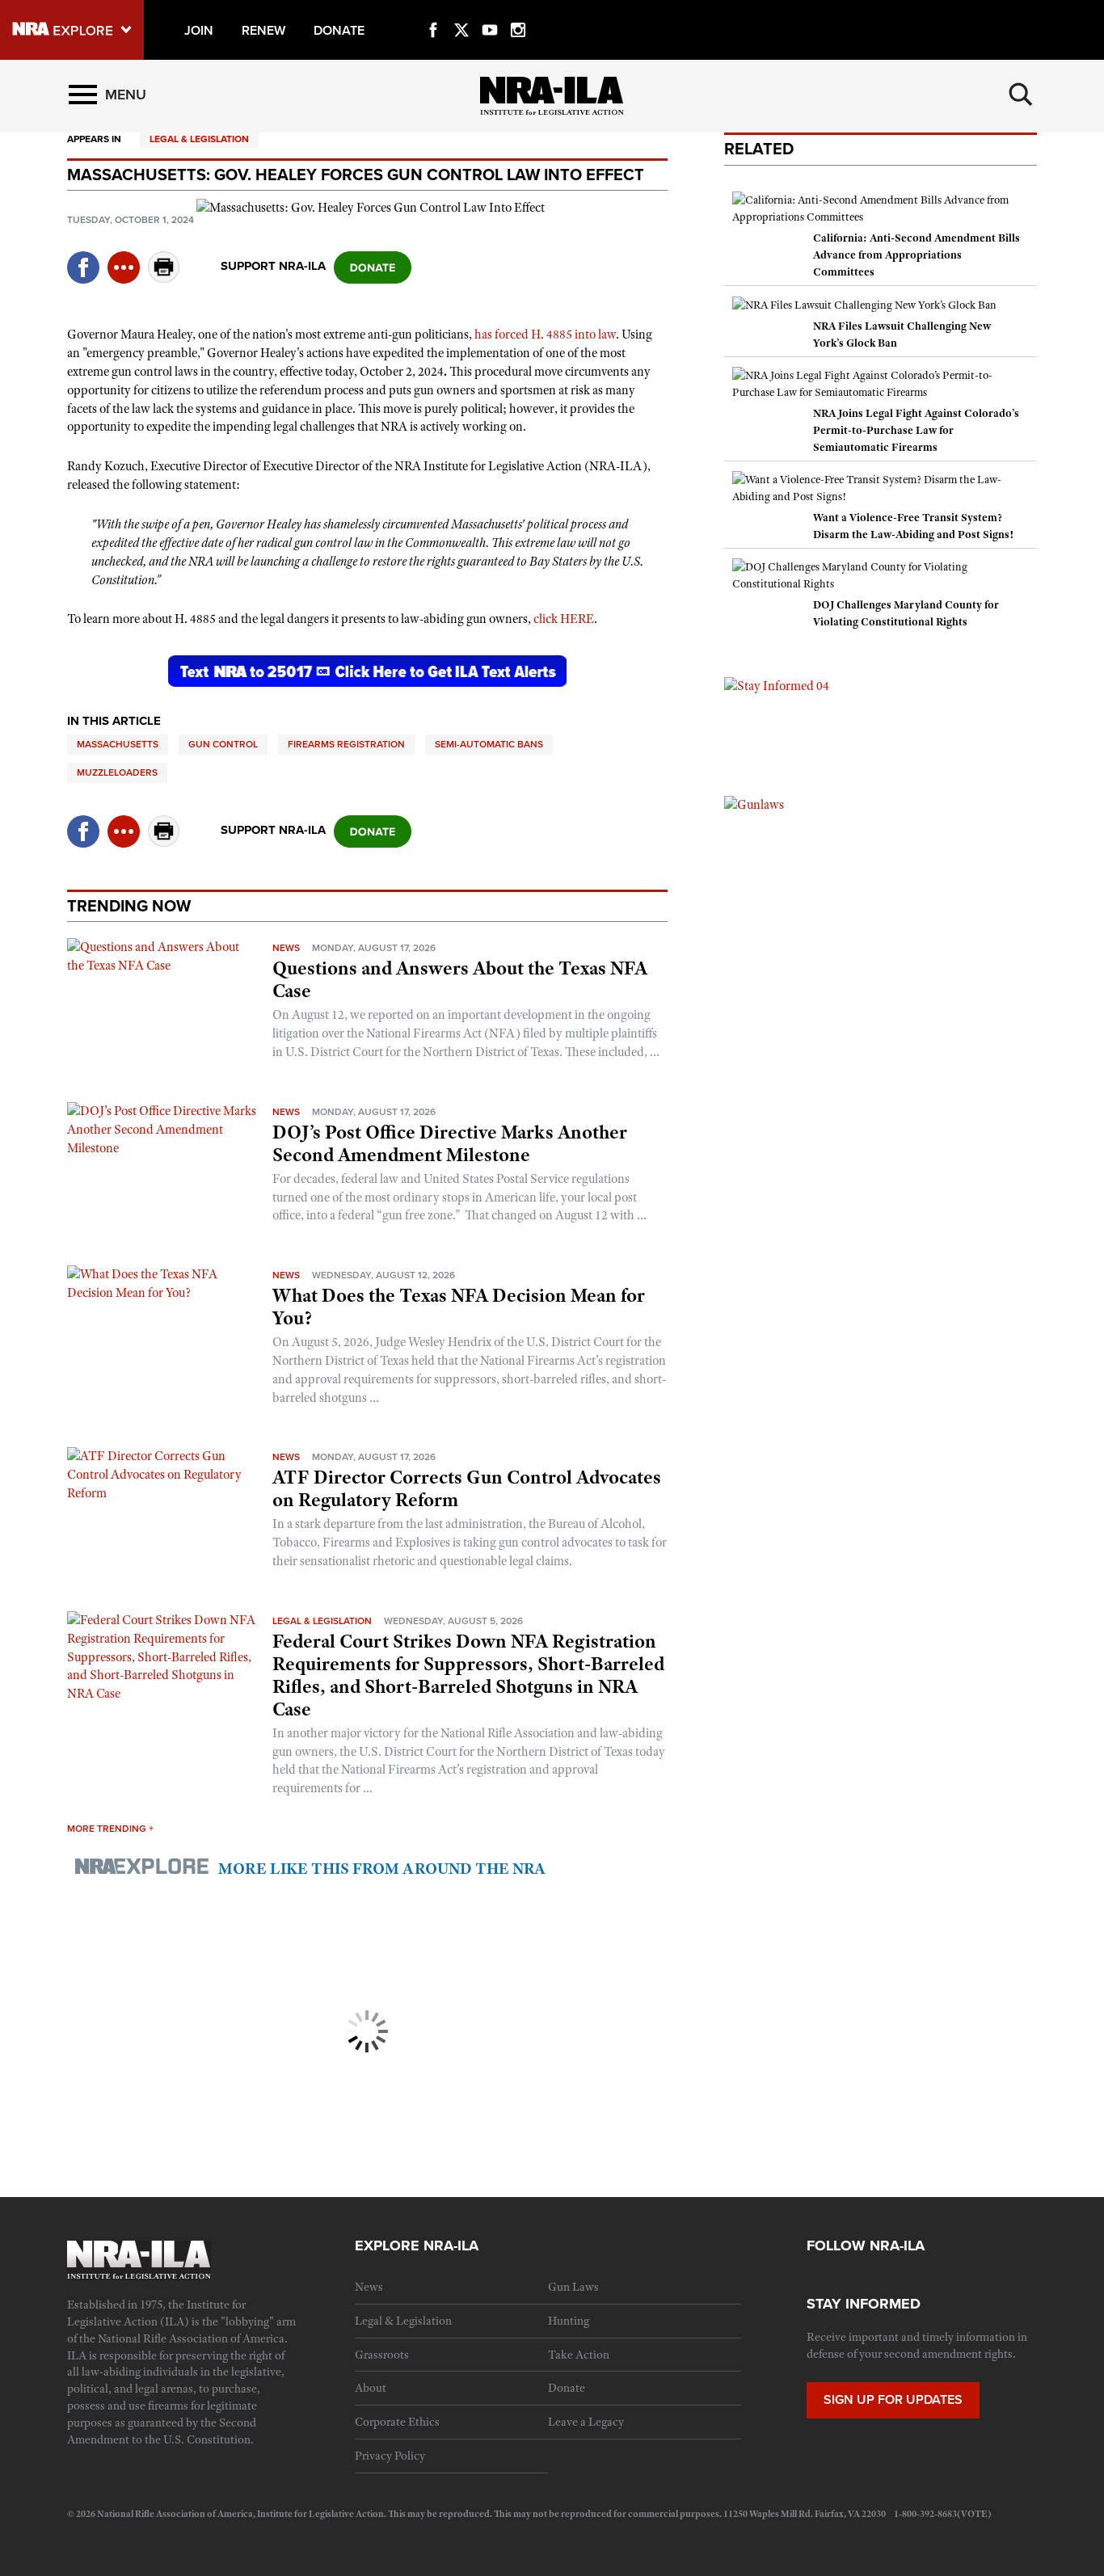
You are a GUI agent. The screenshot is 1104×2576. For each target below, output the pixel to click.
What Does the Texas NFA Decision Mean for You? (459, 1307)
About (371, 2388)
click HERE (564, 619)
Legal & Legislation (199, 139)
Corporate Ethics (397, 2422)
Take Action (579, 2355)
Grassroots (382, 2355)
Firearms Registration (346, 744)
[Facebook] (433, 11)
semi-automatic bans (489, 744)
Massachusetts (118, 744)
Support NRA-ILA (273, 266)
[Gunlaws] (754, 804)
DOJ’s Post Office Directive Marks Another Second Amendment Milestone (450, 1143)
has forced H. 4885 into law (545, 335)
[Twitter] (461, 11)
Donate (567, 2388)
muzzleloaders (117, 772)
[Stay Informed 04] (777, 685)
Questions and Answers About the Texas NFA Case (460, 979)
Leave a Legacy (586, 2422)
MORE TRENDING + (110, 1829)
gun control (223, 744)
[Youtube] (490, 11)
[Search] (1021, 95)
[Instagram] (518, 11)
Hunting (569, 2321)
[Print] (164, 278)
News (286, 948)
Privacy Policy (390, 2456)
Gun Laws (573, 2287)
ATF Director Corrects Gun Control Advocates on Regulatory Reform (467, 1488)
